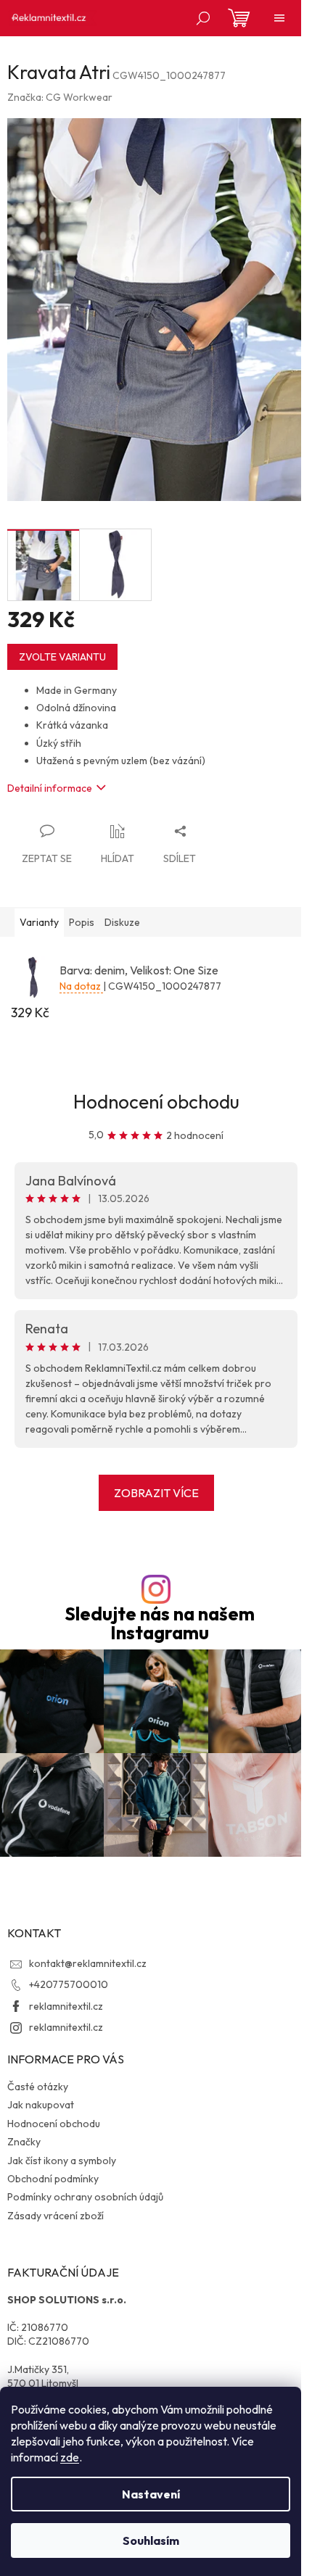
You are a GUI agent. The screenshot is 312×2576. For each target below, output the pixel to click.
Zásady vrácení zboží (56, 2216)
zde (70, 2457)
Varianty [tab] (39, 922)
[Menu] (279, 18)
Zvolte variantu (62, 657)
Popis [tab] (82, 922)
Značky (24, 2142)
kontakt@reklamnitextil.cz (88, 1963)
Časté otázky (38, 2087)
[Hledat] (203, 18)
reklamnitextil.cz (66, 2006)
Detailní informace (50, 788)
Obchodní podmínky (53, 2179)
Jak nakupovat (41, 2105)
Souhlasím (151, 2540)
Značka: (60, 97)
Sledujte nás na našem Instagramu (160, 1623)
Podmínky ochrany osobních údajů (85, 2197)
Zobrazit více (156, 1493)
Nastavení (151, 2494)
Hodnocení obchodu (156, 1102)
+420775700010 (69, 1984)
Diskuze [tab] (122, 922)
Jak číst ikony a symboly (62, 2161)
